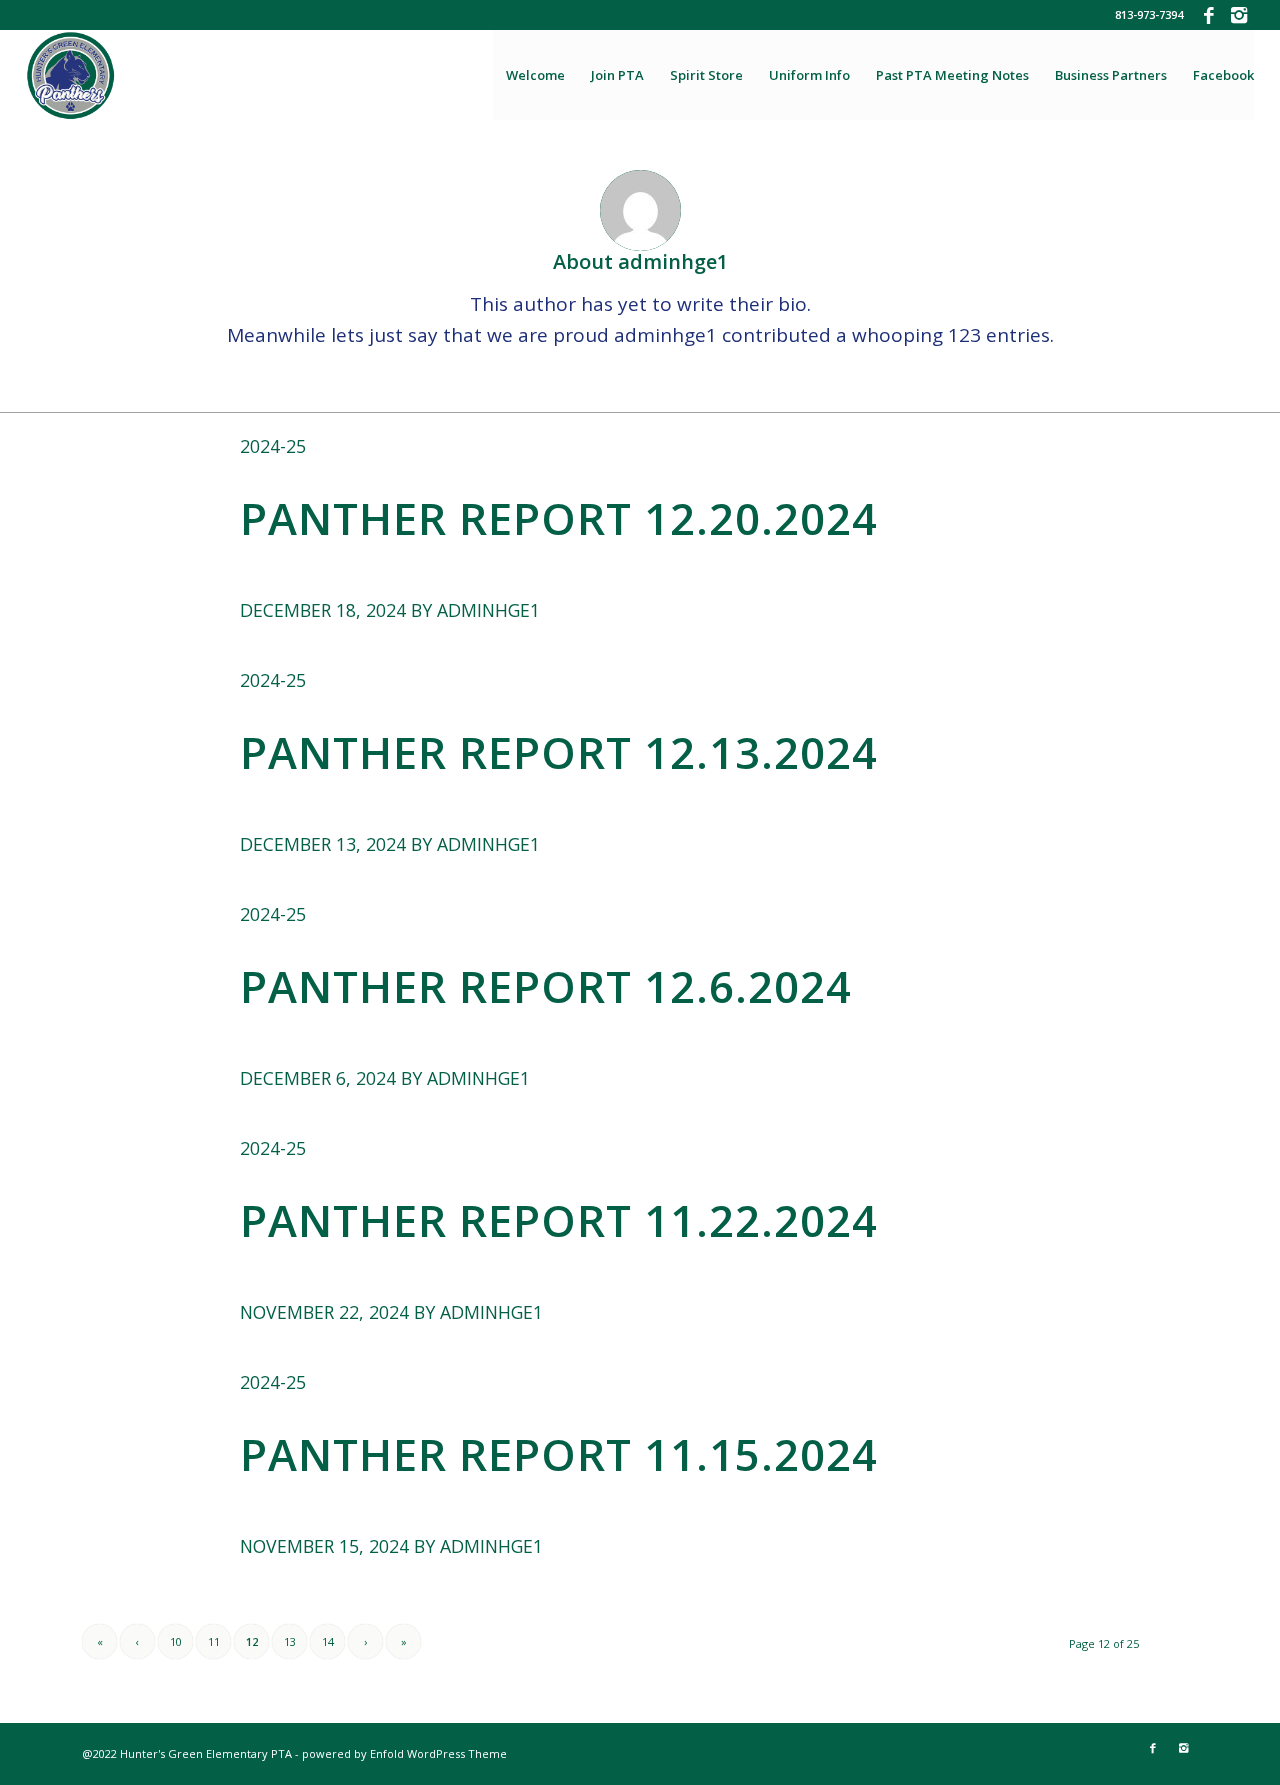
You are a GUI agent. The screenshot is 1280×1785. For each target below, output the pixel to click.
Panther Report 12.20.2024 (559, 518)
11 (214, 1641)
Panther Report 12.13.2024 (559, 752)
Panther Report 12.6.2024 (546, 986)
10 (176, 1641)
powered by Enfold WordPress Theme (404, 1753)
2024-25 (273, 446)
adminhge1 (488, 610)
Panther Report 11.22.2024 (559, 1220)
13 (290, 1641)
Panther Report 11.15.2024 (559, 1454)
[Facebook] (1208, 15)
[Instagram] (1239, 15)
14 (328, 1641)
